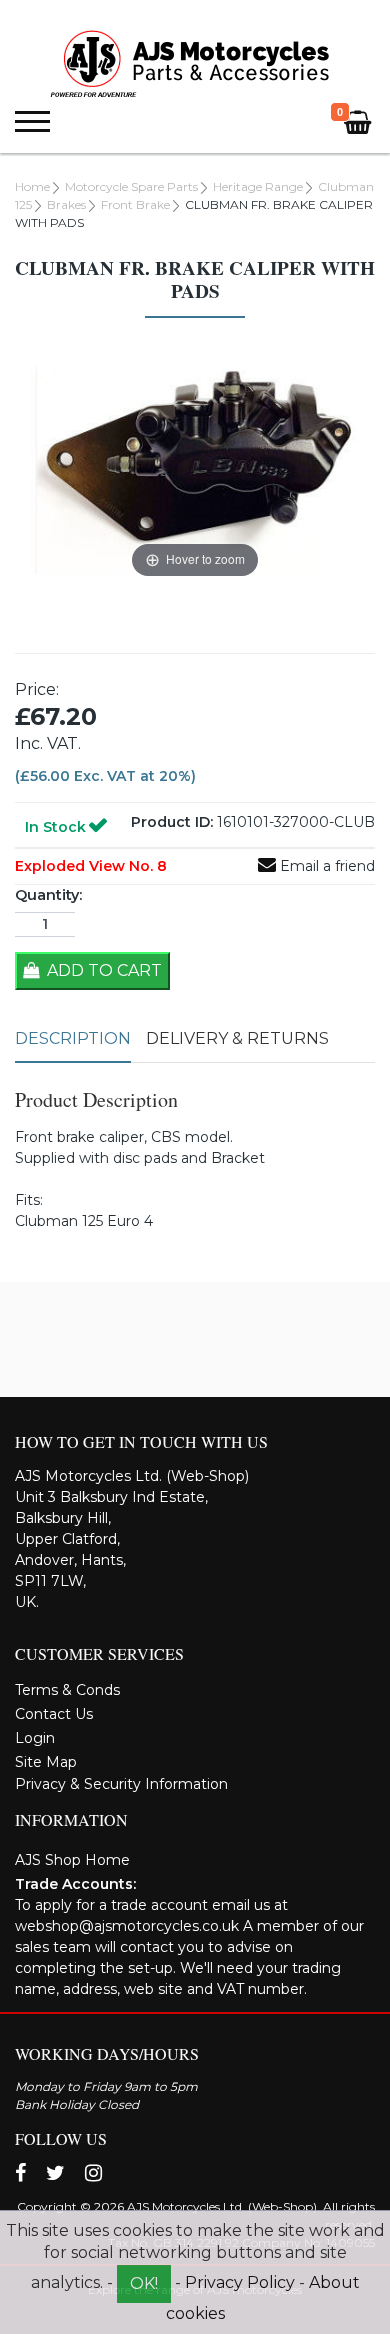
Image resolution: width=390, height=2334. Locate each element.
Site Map (46, 1762)
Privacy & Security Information (121, 1784)
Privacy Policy (240, 2282)
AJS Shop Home (72, 1860)
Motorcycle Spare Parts (131, 186)
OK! (144, 2283)
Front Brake (135, 204)
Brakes (66, 204)
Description (73, 1038)
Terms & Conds (67, 1690)
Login (35, 1738)
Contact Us (54, 1714)
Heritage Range (258, 186)
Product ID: (172, 822)
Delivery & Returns (237, 1038)
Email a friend (325, 866)
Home (32, 186)
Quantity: (48, 895)
